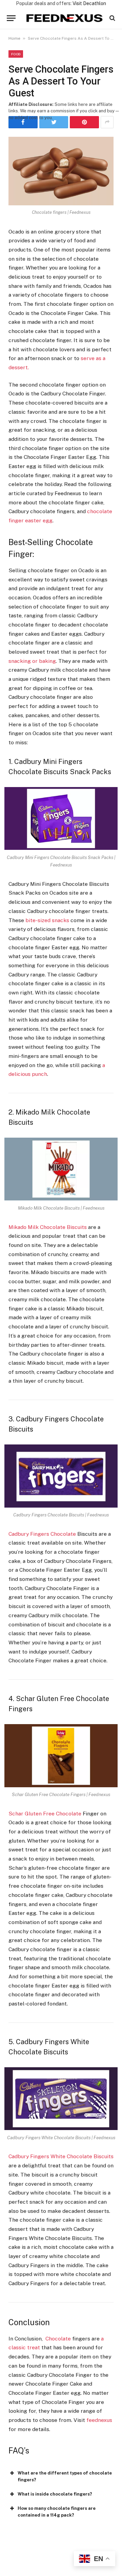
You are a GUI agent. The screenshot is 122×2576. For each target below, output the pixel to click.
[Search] (112, 18)
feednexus (99, 2420)
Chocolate (58, 2339)
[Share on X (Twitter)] (54, 122)
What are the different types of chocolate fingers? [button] (65, 2476)
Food (16, 54)
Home (14, 38)
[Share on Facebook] (23, 122)
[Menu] (11, 18)
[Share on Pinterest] (84, 122)
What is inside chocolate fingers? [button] (55, 2494)
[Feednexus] (64, 18)
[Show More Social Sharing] (107, 122)
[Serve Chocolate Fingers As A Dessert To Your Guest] (61, 171)
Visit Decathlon (89, 3)
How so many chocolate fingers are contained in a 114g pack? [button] (57, 2512)
